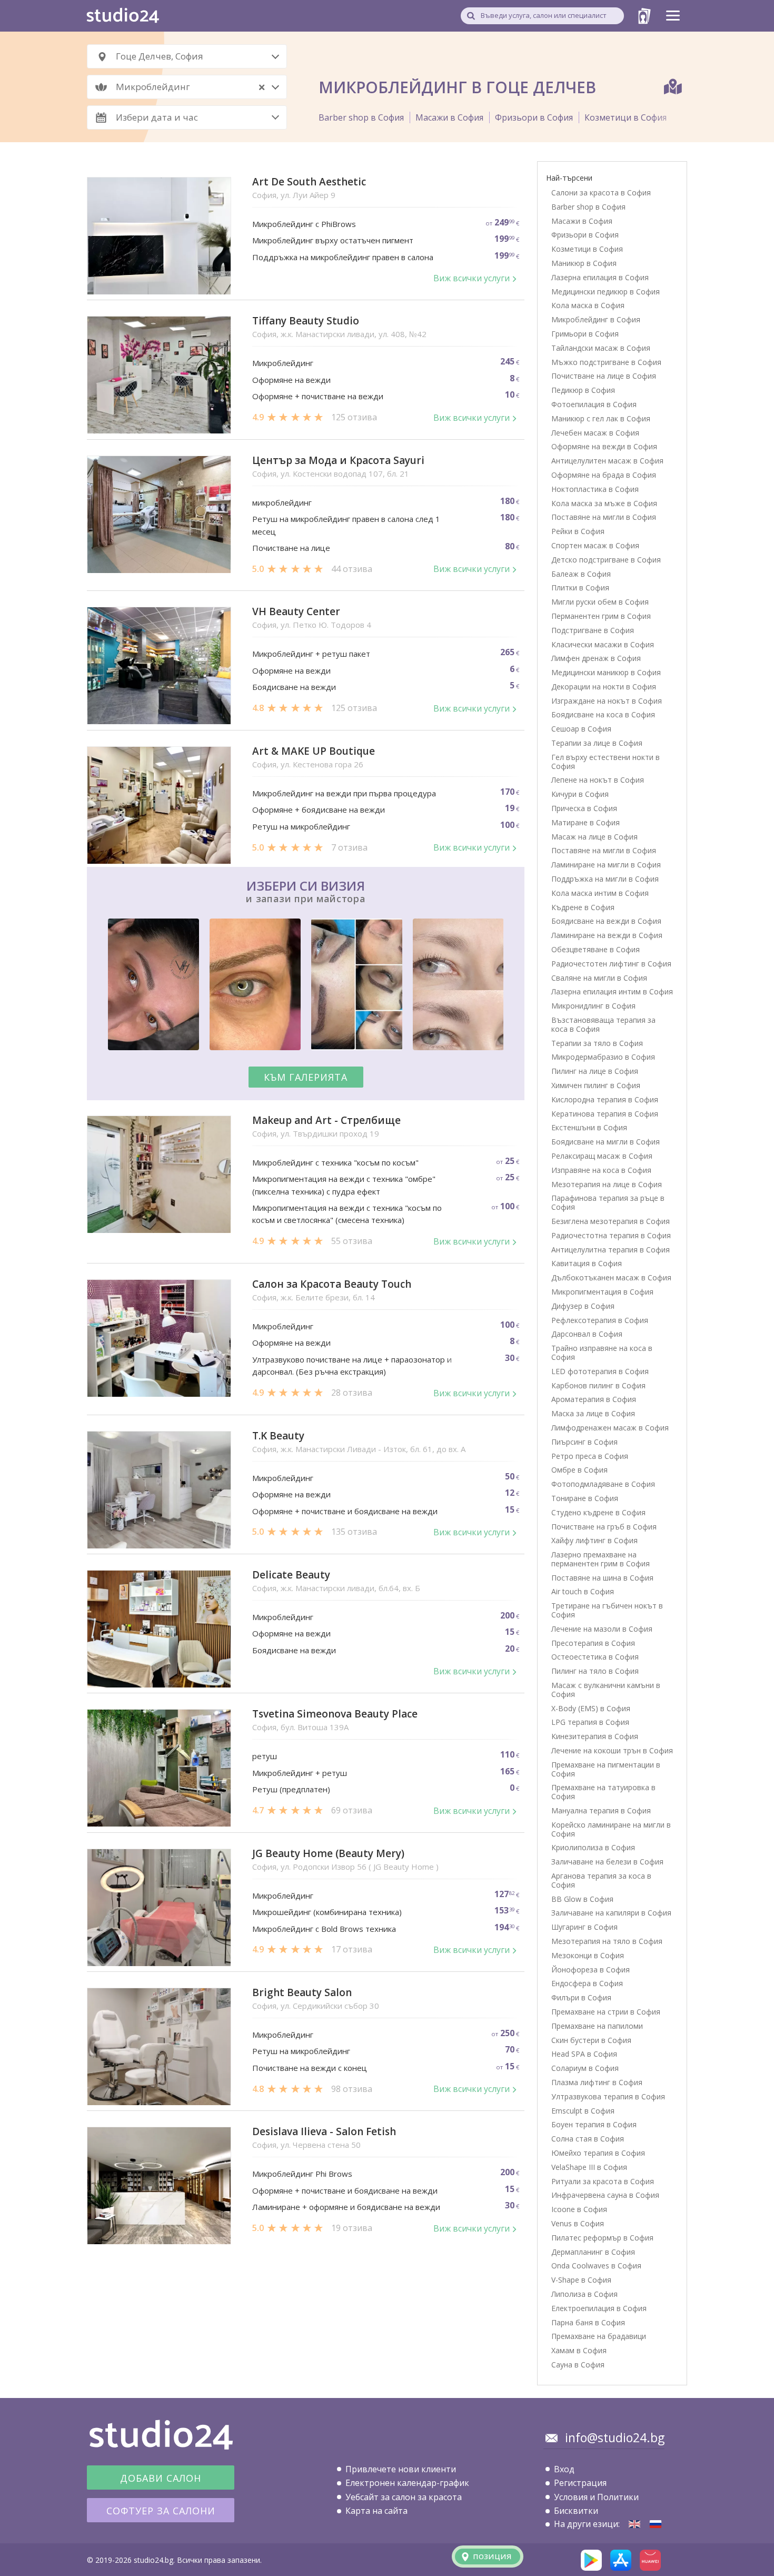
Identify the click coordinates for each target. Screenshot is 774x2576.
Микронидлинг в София (593, 1006)
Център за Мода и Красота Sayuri (338, 461)
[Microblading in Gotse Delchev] (634, 2524)
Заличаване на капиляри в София (611, 1913)
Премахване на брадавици (599, 2336)
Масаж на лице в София (594, 837)
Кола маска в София (588, 305)
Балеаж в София (581, 574)
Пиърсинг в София (584, 1442)
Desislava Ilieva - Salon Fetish (324, 2132)
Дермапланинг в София (593, 2252)
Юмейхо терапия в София (598, 2153)
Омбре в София (579, 1470)
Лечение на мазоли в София (602, 1629)
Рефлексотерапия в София (600, 1320)
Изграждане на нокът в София (607, 701)
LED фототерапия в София (600, 1371)
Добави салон (161, 2478)
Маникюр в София (584, 263)
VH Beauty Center (296, 612)
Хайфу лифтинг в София (594, 1540)
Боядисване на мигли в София (606, 1142)
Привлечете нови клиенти (401, 2469)
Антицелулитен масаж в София (607, 461)
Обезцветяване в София (596, 949)
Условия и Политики (596, 2497)
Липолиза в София (584, 2294)
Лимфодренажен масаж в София (610, 1428)
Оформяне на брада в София (604, 475)
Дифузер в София (583, 1306)
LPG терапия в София (590, 1722)
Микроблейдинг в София (596, 319)
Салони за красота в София (601, 193)
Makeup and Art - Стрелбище (326, 1121)
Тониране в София (585, 1498)
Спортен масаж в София (595, 545)
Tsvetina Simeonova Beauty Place (335, 1714)
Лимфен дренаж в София (596, 658)
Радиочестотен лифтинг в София (611, 964)
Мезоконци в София (588, 1955)
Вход (564, 2469)
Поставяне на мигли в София (604, 517)
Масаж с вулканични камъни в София (606, 1690)
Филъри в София (581, 1997)
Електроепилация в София (599, 2308)
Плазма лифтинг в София (597, 2082)
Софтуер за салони (161, 2511)
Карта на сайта (376, 2511)
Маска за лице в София (593, 1413)
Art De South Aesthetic (309, 182)
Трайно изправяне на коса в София (602, 1353)
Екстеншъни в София (589, 1127)
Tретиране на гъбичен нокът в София (607, 1610)
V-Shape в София (581, 2280)
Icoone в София (579, 2209)
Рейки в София (578, 531)
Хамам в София (579, 2350)
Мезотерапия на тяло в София (607, 1941)
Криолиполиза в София (593, 1847)
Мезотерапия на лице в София (607, 1184)
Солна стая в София (588, 2139)
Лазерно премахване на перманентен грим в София (601, 1559)
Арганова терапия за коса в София (601, 1880)
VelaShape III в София (589, 2167)
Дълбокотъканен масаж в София (611, 1277)
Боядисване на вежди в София (606, 921)
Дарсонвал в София (587, 1334)
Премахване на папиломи (597, 2026)
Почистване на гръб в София (604, 1527)
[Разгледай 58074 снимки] (306, 986)
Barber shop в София (361, 117)
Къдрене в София (583, 907)
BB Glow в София (582, 1899)
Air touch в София (583, 1591)
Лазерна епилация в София (600, 277)
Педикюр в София (583, 390)
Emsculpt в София (583, 2111)
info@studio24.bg (615, 2437)
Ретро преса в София (590, 1456)
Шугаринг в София (584, 1927)
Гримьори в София (585, 334)
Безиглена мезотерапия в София (611, 1221)
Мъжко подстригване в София (606, 362)
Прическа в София (584, 808)
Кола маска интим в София (600, 893)
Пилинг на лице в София (595, 1071)
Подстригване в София (593, 630)
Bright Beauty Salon (302, 1993)
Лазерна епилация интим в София (612, 991)
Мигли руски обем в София (600, 602)
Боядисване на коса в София (603, 714)
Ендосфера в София (587, 1983)
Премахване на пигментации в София (606, 1769)
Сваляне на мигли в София (599, 978)
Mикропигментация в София (602, 1292)
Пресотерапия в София (593, 1643)
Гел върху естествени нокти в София (606, 762)
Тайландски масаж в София (601, 348)
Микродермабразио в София (603, 1057)
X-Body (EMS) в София (591, 1708)
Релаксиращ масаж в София (602, 1156)
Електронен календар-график (407, 2483)
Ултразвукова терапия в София (608, 2096)
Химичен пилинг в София (596, 1085)
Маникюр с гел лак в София (601, 418)
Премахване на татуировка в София (603, 1792)
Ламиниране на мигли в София (606, 865)
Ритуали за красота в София (603, 2181)
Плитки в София (580, 588)
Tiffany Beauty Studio (306, 321)
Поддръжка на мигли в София (605, 879)
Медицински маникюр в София (606, 672)
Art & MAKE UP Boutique (314, 751)
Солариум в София (585, 2068)
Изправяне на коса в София (601, 1170)
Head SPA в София (584, 2054)
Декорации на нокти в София (604, 687)
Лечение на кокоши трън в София (612, 1750)
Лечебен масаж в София (595, 433)
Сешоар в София (581, 729)
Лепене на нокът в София (598, 780)
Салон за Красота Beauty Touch (332, 1284)
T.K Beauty (278, 1436)
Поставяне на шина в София (602, 1578)
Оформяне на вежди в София (604, 446)
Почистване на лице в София (604, 376)
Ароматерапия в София (594, 1399)
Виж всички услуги (472, 278)
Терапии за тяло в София (597, 1043)
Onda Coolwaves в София (596, 2266)
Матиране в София (586, 822)
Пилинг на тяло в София (595, 1671)
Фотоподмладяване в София (603, 1484)
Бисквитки (576, 2511)
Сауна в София (578, 2365)
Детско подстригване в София (606, 560)
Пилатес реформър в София (602, 2238)
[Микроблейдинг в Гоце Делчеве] (656, 2524)
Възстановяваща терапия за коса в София (603, 1024)
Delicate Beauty (291, 1575)
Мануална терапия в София (601, 1810)
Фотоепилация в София (594, 404)
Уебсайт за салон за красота (404, 2497)
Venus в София (578, 2223)
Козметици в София (626, 117)
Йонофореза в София (591, 1970)
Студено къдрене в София (598, 1512)
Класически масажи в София (603, 644)
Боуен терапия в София (594, 2124)
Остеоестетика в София (595, 1657)
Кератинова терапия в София (605, 1114)
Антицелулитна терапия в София (611, 1250)
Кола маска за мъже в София (604, 503)
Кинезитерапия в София (595, 1736)
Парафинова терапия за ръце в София (608, 1202)
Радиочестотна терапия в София (611, 1235)
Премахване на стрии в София (606, 2012)
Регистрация (580, 2483)
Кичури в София (580, 794)
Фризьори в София (534, 117)
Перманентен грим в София (601, 616)
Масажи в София (449, 117)
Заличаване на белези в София (607, 1862)
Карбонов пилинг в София (598, 1385)
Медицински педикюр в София (606, 292)
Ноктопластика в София (595, 489)
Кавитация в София (587, 1263)
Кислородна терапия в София (605, 1099)
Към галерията (306, 1077)
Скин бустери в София (591, 2040)
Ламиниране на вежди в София (607, 935)
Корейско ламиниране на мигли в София (611, 1829)
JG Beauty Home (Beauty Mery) (328, 1854)
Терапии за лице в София (597, 743)
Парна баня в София (588, 2322)
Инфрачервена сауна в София (605, 2195)
